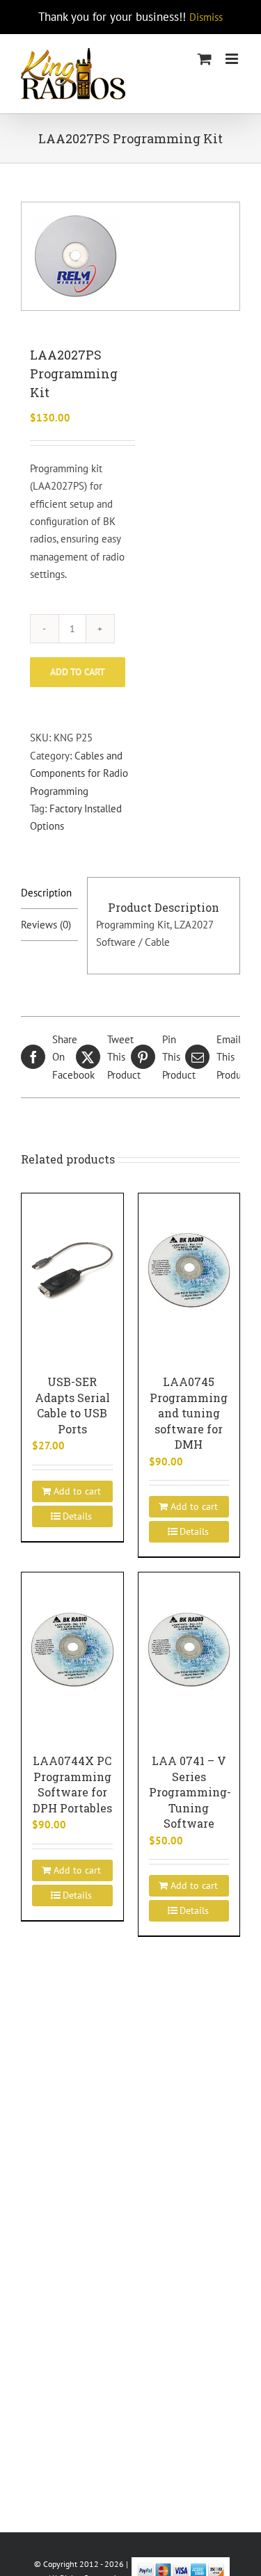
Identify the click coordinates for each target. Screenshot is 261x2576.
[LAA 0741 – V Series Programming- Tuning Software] (189, 1649)
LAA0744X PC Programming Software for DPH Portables (72, 1784)
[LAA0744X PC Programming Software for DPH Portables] (72, 1649)
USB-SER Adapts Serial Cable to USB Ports (72, 1405)
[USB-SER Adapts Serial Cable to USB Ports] (72, 1270)
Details (77, 1516)
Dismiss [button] (206, 17)
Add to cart (78, 672)
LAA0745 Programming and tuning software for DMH (189, 1413)
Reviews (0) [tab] (46, 925)
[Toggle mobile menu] (233, 59)
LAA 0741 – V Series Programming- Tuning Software (190, 1792)
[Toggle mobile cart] (205, 59)
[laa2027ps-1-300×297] (130, 256)
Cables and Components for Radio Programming (79, 773)
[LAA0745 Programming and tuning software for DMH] (189, 1270)
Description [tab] (46, 893)
